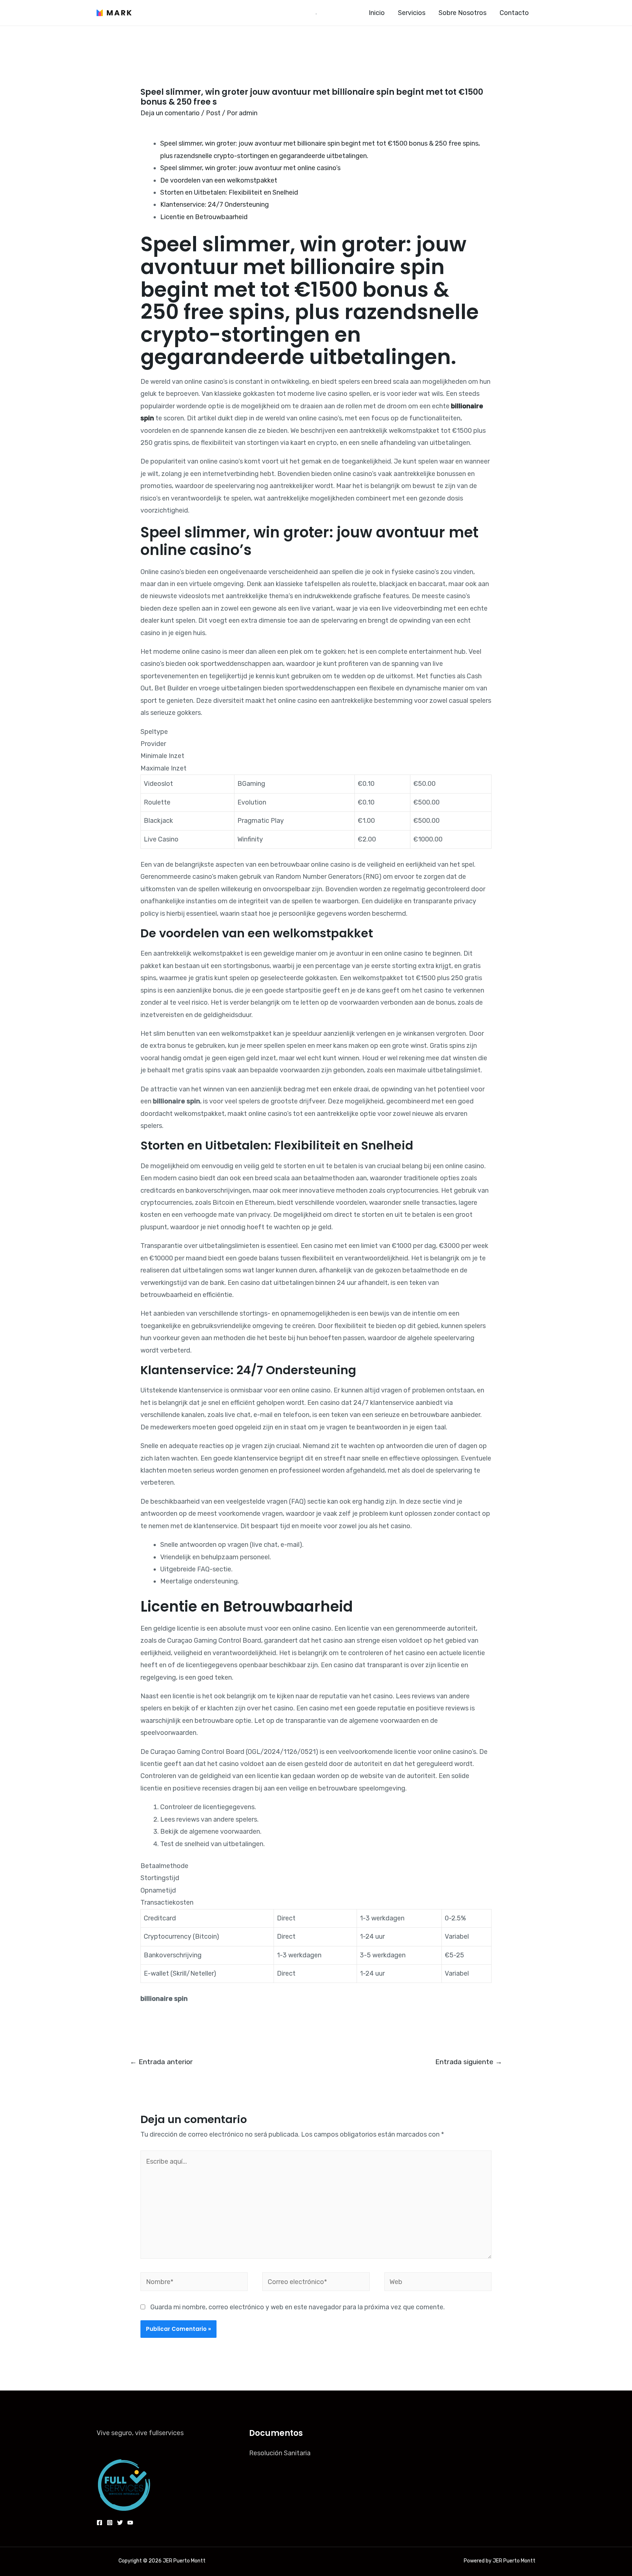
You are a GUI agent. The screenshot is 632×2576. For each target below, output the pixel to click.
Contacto (514, 13)
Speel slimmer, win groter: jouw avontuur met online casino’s (250, 168)
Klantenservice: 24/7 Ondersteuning (215, 205)
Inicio (377, 13)
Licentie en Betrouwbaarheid (204, 217)
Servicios (412, 13)
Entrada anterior (161, 2062)
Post (213, 113)
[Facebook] (99, 2523)
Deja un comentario (170, 113)
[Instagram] (110, 2523)
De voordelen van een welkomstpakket (219, 180)
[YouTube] (130, 2523)
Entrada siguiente (469, 2062)
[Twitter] (120, 2523)
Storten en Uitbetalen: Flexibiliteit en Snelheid (229, 192)
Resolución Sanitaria (280, 2453)
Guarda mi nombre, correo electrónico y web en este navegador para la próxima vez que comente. (298, 2307)
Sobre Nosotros (462, 13)
